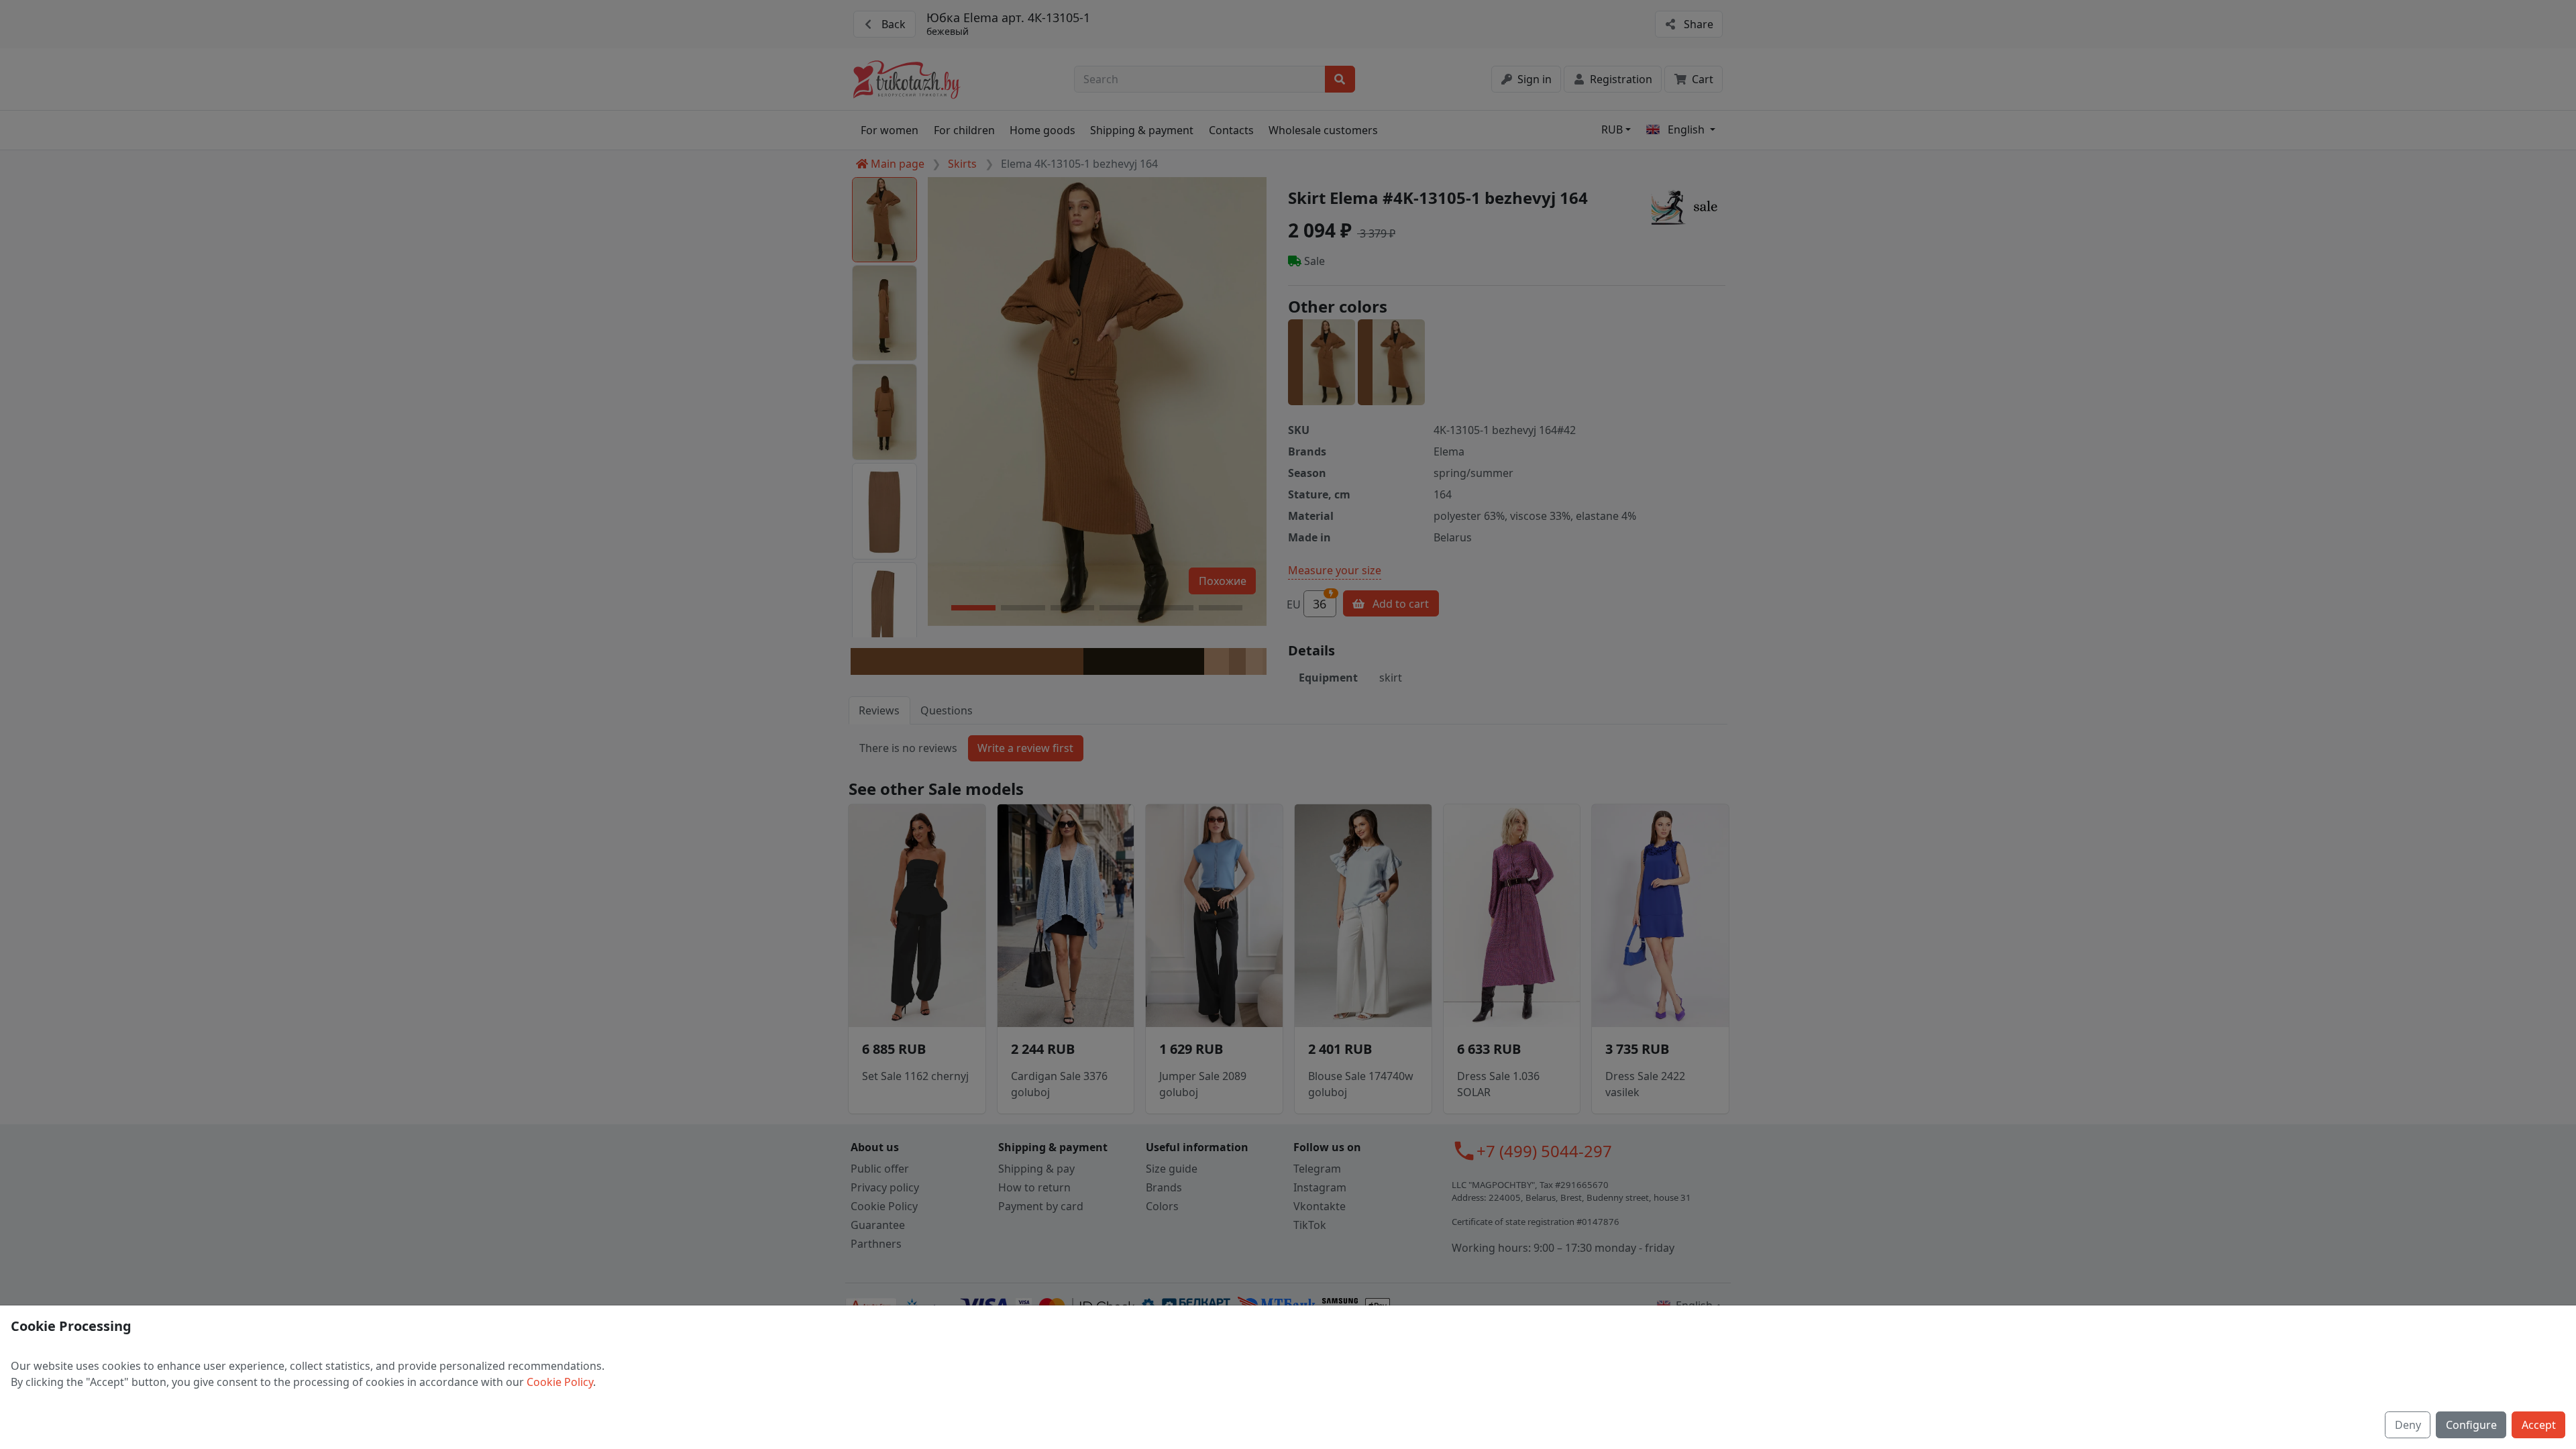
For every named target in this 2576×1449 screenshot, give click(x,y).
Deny (2408, 1425)
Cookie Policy (560, 1382)
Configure (2471, 1425)
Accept (2539, 1425)
